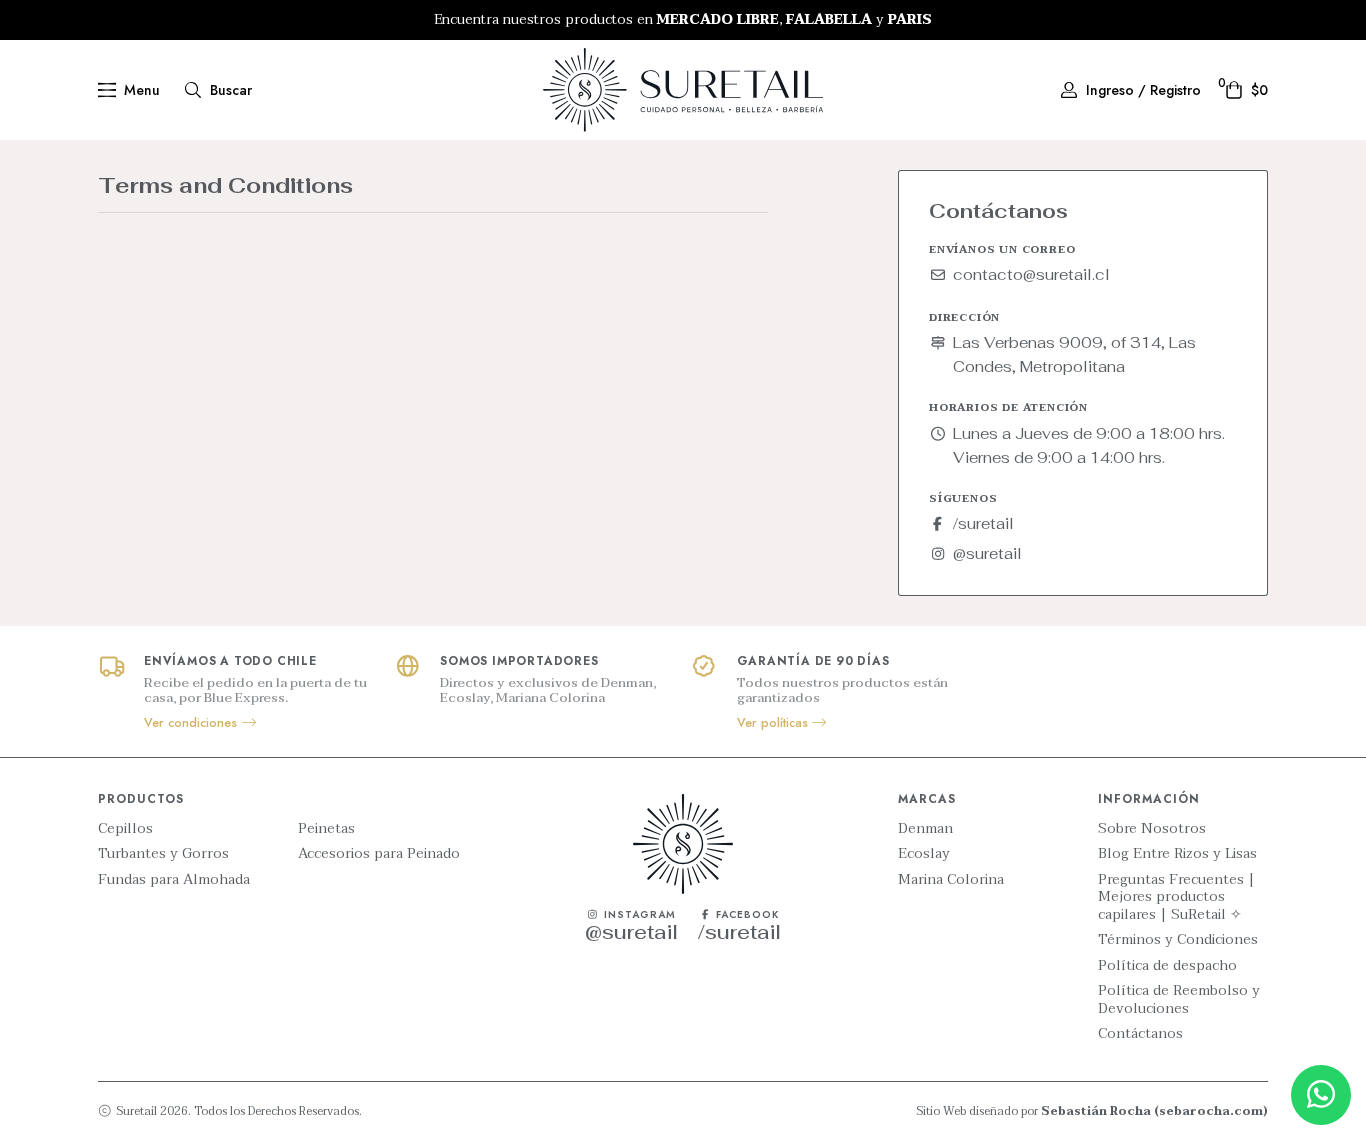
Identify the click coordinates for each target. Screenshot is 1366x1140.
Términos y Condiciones (1178, 940)
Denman (925, 829)
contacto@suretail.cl (1031, 274)
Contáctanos (1140, 1034)
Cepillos (125, 829)
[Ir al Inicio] (683, 90)
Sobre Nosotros (1152, 829)
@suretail (987, 553)
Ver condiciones (192, 723)
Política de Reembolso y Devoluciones (1179, 999)
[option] (683, 20)
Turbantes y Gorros (163, 854)
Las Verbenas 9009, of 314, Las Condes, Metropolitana (1074, 354)
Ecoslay (924, 854)
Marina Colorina (951, 880)
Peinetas (326, 829)
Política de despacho (1167, 966)
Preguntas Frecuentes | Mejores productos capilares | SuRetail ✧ (1176, 897)
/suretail (983, 523)
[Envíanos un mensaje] (1321, 1095)
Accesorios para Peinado (379, 854)
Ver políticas (774, 723)
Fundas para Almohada (174, 880)
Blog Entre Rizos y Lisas (1177, 854)
